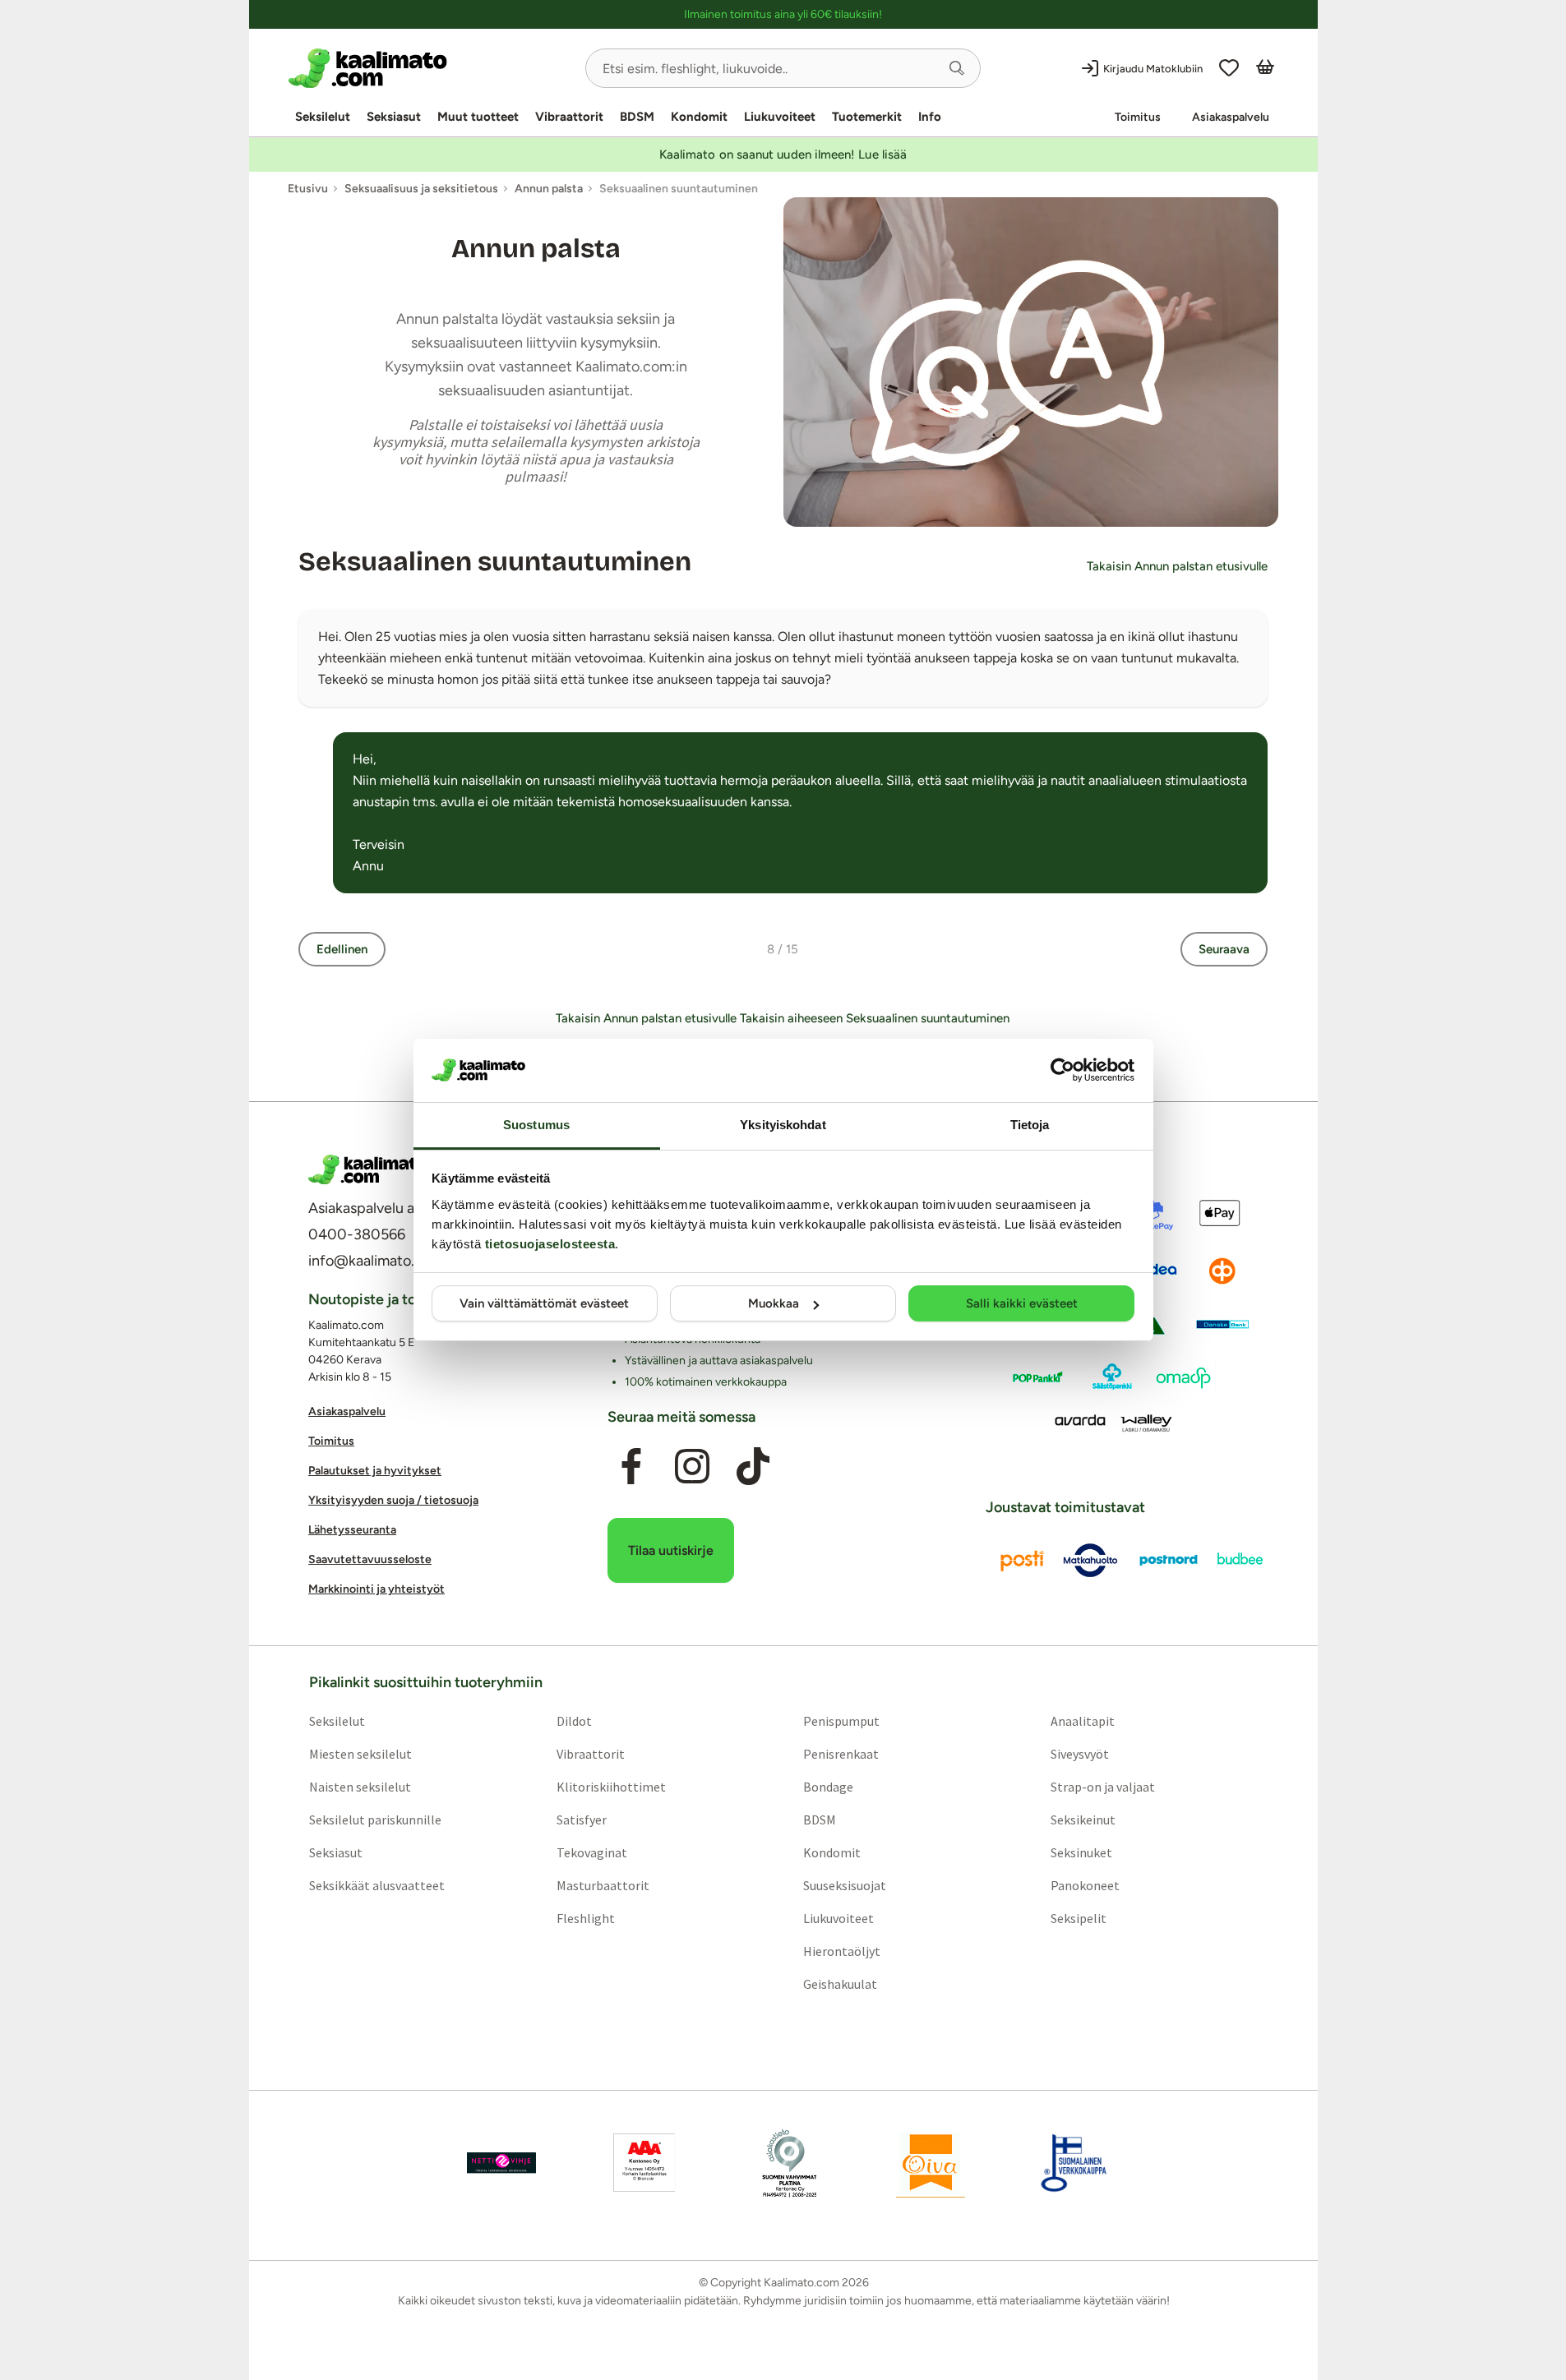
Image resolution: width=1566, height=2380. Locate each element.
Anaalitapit (1083, 1721)
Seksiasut (394, 117)
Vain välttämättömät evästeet (544, 1303)
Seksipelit (1079, 1918)
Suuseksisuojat (845, 1885)
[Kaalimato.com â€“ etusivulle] (368, 1169)
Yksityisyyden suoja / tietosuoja (393, 1501)
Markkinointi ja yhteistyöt (376, 1590)
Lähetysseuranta (352, 1531)
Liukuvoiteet (780, 117)
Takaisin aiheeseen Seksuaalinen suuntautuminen (875, 1018)
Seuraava (1224, 949)
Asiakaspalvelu (1231, 117)
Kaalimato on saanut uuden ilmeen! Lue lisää (783, 155)
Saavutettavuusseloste (370, 1560)
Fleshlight (585, 1918)
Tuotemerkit (867, 117)
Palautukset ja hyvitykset (375, 1471)
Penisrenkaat (841, 1754)
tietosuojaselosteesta (550, 1244)
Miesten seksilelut (360, 1754)
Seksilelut (323, 117)
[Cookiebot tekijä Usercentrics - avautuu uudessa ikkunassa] (1062, 1070)
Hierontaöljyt (842, 1951)
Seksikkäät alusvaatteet (376, 1885)
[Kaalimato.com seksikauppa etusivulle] (430, 68)
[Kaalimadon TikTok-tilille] (753, 1467)
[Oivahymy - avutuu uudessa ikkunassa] (931, 2163)
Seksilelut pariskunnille (374, 1820)
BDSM (637, 117)
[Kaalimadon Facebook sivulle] (631, 1467)
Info (930, 117)
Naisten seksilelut (359, 1787)
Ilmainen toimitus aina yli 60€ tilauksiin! (783, 14)
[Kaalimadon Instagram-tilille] (692, 1467)
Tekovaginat (591, 1852)
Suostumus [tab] (536, 1125)
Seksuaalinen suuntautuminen (495, 562)
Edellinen (342, 949)
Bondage (828, 1787)
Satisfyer (581, 1820)
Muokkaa (774, 1303)
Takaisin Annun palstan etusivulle (1177, 566)
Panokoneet (1085, 1885)
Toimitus (1138, 117)
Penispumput (841, 1721)
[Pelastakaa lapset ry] (501, 2163)
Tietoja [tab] (1030, 1125)
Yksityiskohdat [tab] (783, 1125)
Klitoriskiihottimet (610, 1787)
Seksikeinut (1083, 1820)
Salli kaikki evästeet (1022, 1303)
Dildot (573, 1721)
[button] (957, 68)
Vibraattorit (569, 117)
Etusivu (308, 189)
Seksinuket (1081, 1852)
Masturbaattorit (602, 1885)
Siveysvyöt (1080, 1754)
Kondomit (699, 117)
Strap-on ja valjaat (1103, 1787)
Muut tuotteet (478, 117)
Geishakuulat (840, 1984)
